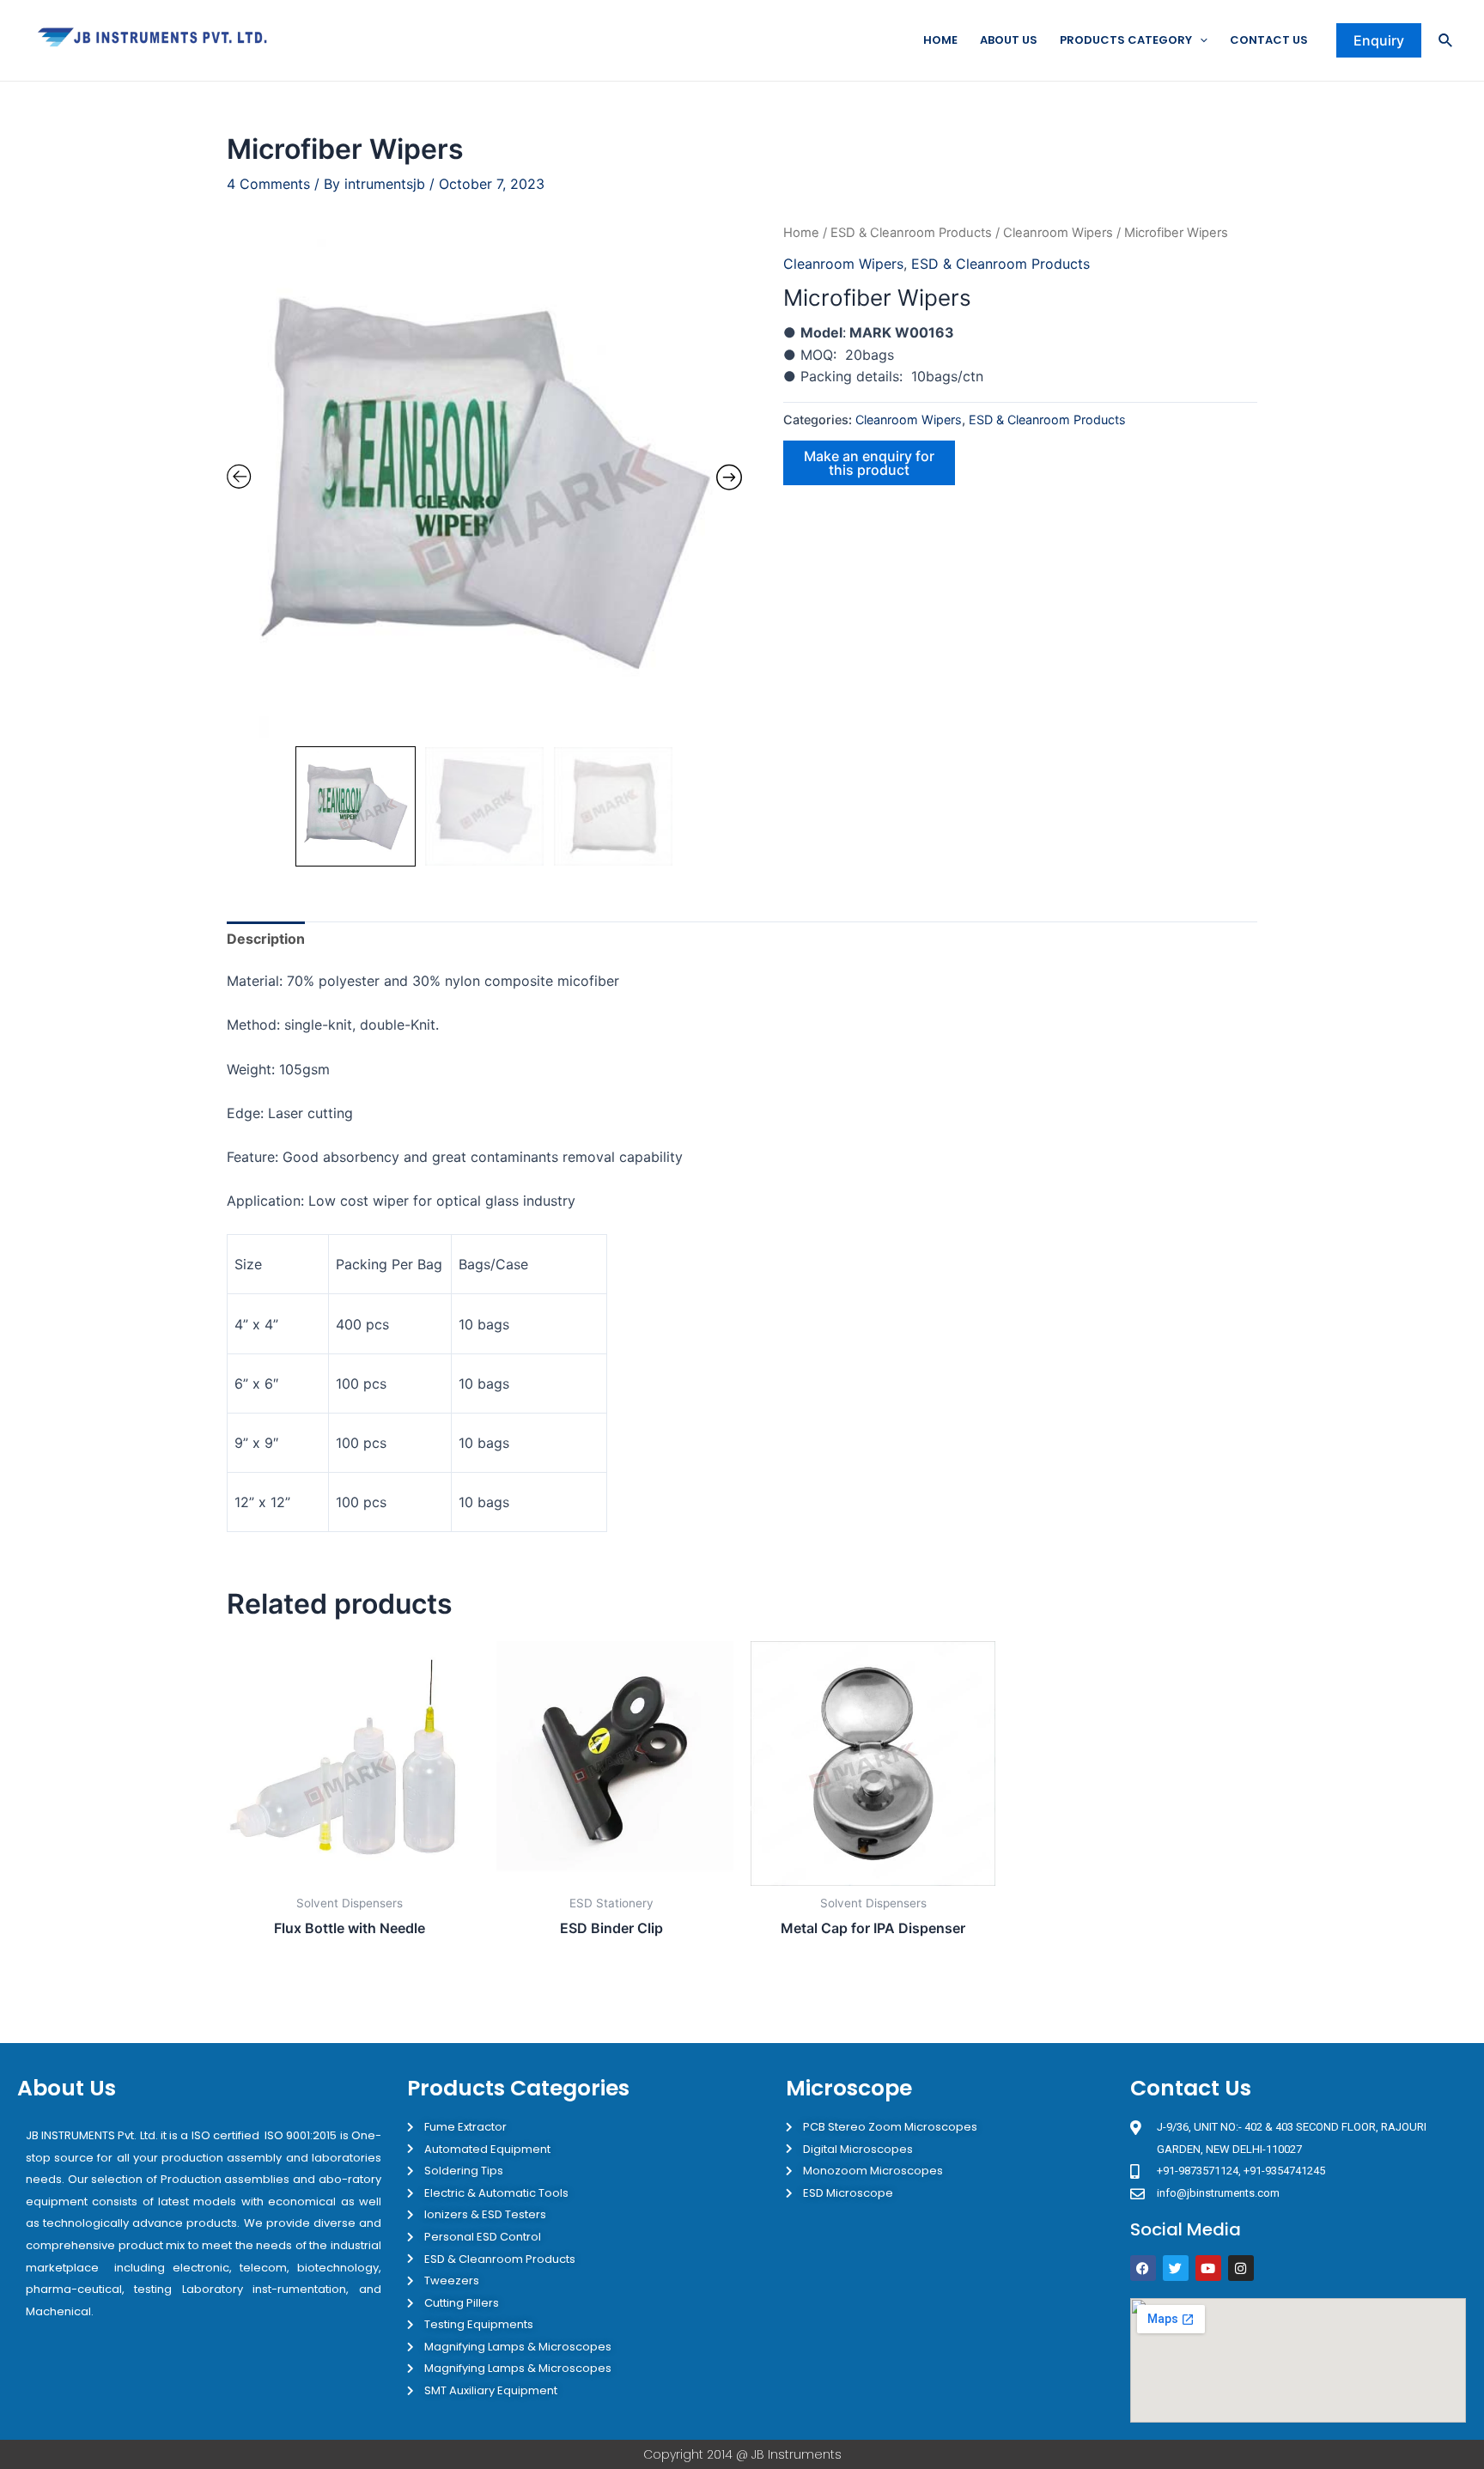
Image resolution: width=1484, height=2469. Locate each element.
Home (940, 40)
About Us (1009, 40)
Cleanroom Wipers (1058, 233)
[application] (1200, 40)
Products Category (1126, 40)
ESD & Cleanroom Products (911, 233)
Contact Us (1269, 40)
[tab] (266, 940)
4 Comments (268, 184)
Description (266, 939)
